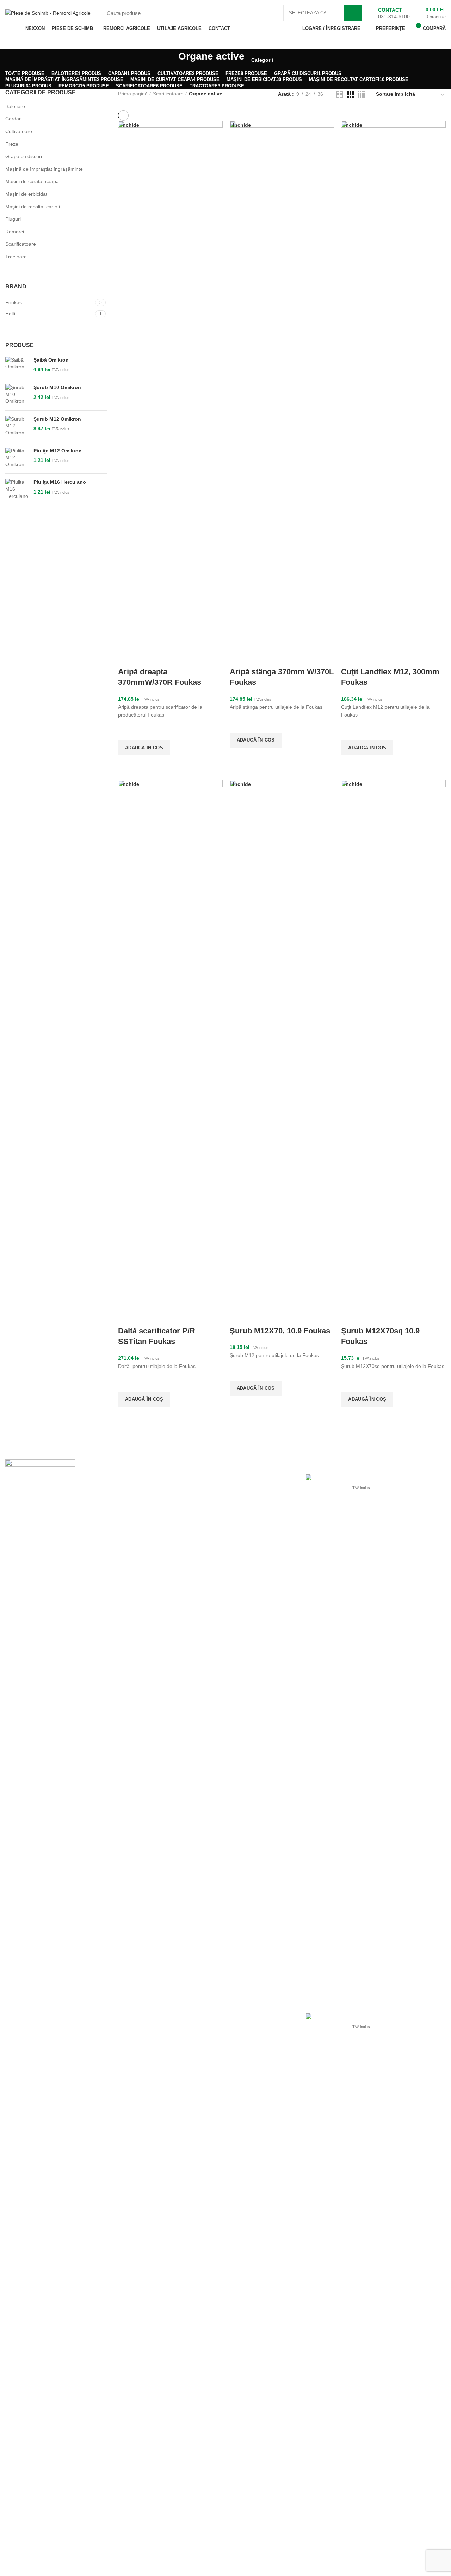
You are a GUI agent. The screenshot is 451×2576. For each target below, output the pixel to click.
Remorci (15, 232)
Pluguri (13, 219)
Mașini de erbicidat (26, 194)
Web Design (330, 2566)
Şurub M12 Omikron (57, 419)
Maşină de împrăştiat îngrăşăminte (44, 169)
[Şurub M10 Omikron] (17, 395)
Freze (12, 144)
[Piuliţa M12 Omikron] (17, 458)
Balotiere (15, 106)
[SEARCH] (353, 13)
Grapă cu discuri (24, 156)
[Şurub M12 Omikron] (17, 426)
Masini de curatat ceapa (32, 181)
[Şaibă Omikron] (17, 365)
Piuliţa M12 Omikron (58, 451)
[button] (144, 748)
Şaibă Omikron (51, 360)
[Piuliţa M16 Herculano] (17, 489)
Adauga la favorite (127, 732)
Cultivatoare (19, 131)
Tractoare (16, 257)
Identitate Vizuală (367, 2566)
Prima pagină (133, 94)
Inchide (130, 125)
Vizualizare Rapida (127, 764)
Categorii (262, 60)
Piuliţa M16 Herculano (60, 482)
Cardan (14, 119)
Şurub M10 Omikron (57, 387)
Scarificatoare (21, 244)
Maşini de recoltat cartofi (33, 207)
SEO (396, 2566)
